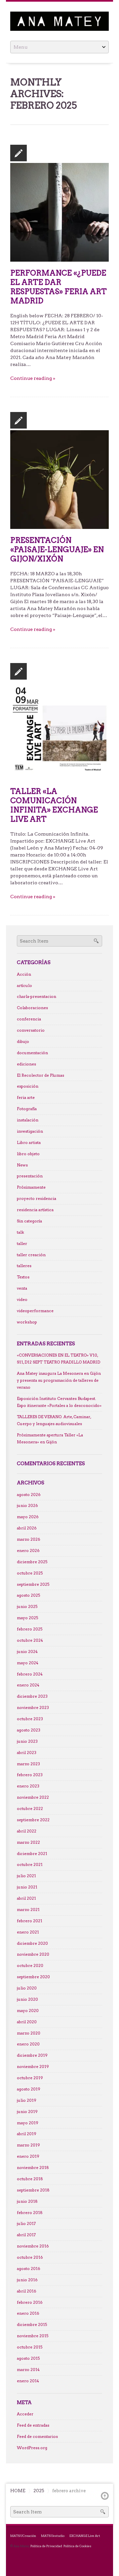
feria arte (26, 1098)
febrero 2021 (30, 1921)
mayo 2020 (28, 2011)
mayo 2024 (28, 1663)
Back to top (105, 2496)
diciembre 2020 (32, 1943)
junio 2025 (27, 1607)
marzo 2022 (28, 1842)
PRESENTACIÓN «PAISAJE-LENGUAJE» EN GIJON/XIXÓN (57, 549)
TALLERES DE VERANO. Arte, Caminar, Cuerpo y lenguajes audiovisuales (54, 1420)
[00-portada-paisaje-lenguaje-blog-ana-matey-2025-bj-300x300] (59, 479)
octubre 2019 (30, 2078)
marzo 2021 (28, 1910)
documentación (32, 1053)
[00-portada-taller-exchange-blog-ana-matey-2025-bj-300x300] (59, 730)
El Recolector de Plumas (40, 1075)
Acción (24, 974)
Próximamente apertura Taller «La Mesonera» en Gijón (50, 1439)
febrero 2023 (30, 1775)
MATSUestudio (53, 2536)
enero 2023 (28, 1786)
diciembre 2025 (32, 1562)
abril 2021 (26, 1898)
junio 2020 (27, 1999)
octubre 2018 (30, 2179)
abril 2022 (27, 1831)
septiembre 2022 (33, 1820)
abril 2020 (27, 2022)
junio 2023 (27, 1741)
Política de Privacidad (46, 2546)
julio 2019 (27, 2100)
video (22, 1300)
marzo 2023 (28, 1764)
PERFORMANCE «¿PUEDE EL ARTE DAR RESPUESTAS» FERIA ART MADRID (59, 287)
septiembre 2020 (33, 1977)
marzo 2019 (28, 2145)
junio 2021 (27, 1887)
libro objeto (28, 1154)
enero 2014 (28, 2381)
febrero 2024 (30, 1674)
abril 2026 (27, 1528)
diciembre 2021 (32, 1854)
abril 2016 (27, 2291)
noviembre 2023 (33, 1708)
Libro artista (29, 1143)
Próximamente (31, 1187)
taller (22, 1244)
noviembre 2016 (33, 2246)
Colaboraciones (32, 1008)
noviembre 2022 (33, 1797)
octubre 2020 (30, 1966)
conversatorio (31, 1030)
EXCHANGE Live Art (85, 2536)
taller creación (31, 1255)
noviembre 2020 (33, 1954)
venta (22, 1288)
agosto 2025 (28, 1595)
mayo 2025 (27, 1618)
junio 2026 (27, 1506)
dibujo (23, 1042)
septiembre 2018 (33, 2190)
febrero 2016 (30, 2302)
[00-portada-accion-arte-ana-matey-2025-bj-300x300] (59, 212)
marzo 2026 (29, 1539)
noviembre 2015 (33, 2336)
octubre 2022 (30, 1809)
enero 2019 (28, 2156)
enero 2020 (28, 2044)
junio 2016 (27, 2280)
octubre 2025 (30, 1573)
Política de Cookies (77, 2546)
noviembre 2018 (33, 2168)
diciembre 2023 (32, 1696)
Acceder (25, 2414)
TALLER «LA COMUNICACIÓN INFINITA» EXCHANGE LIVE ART (54, 805)
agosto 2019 (29, 2089)
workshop (27, 1322)
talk (20, 1232)
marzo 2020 (29, 2033)
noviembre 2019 (33, 2067)
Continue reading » (33, 378)
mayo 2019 (28, 2123)
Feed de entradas (33, 2425)
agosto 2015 (28, 2358)
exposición (28, 1086)
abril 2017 (26, 2235)
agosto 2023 (29, 1730)
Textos (23, 1277)
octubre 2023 (30, 1719)
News (22, 1165)
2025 (39, 2491)
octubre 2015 (30, 2347)
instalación (28, 1120)
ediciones (26, 1064)
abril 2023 (27, 1753)
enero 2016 (28, 2313)
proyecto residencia (37, 1199)
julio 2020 (27, 1988)
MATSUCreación (23, 2536)
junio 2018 (27, 2201)
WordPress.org (32, 2448)
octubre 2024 (30, 1640)
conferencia (29, 1019)
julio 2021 (26, 1876)
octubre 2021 (30, 1865)
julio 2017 (26, 2224)
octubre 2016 (30, 2257)
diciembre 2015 (32, 2325)
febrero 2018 (30, 2213)
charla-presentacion (37, 997)
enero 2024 (28, 1685)
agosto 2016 (29, 2269)
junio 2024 (27, 1652)
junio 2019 (27, 2112)
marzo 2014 (28, 2370)
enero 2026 (28, 1551)
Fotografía (27, 1109)
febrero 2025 (30, 1629)
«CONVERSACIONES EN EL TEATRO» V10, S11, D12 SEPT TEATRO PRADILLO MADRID (59, 1359)
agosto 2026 (29, 1495)
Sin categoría (29, 1221)
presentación (30, 1176)
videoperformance (35, 1311)
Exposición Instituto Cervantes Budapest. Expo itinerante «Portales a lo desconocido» (59, 1402)
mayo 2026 (28, 1517)
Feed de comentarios (37, 2437)
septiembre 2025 (33, 1584)
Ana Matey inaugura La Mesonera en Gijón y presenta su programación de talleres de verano (59, 1380)
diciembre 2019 (32, 2055)
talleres (24, 1266)
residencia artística (35, 1210)
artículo (24, 986)
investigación (30, 1131)
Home (18, 2491)
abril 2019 (27, 2134)
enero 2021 (28, 1932)
